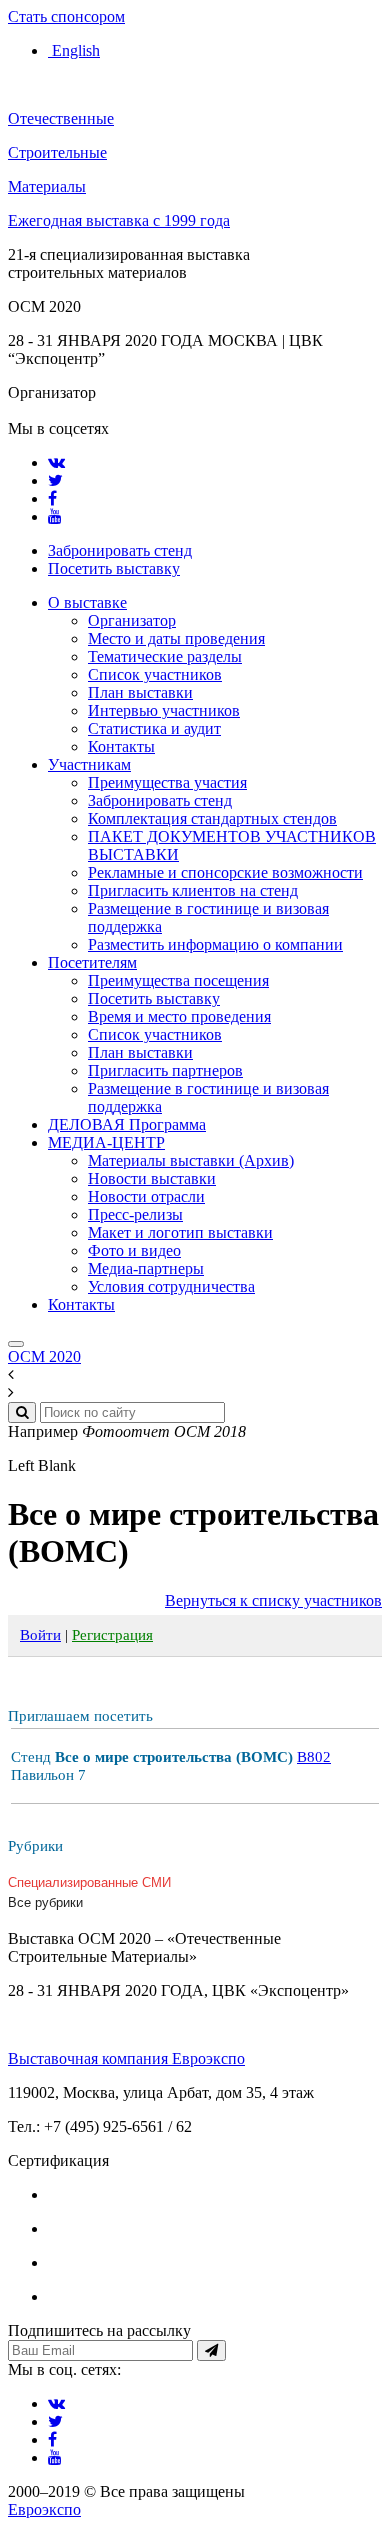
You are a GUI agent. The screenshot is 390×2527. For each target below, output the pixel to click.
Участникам (89, 764)
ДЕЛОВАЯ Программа (127, 1124)
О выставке (87, 602)
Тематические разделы (165, 656)
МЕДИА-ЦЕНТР (106, 1142)
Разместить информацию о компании (215, 944)
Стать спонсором (66, 16)
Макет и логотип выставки (180, 1232)
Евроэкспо (44, 2509)
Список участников (155, 674)
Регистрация (112, 1635)
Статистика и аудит (154, 728)
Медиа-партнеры (146, 1268)
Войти (40, 1635)
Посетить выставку (114, 568)
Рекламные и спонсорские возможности (225, 872)
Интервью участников (164, 710)
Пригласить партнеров (165, 1070)
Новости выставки (152, 1178)
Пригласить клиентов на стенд (193, 890)
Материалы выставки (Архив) (191, 1160)
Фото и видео (134, 1250)
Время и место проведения (179, 1016)
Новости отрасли (146, 1196)
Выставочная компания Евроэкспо (126, 2058)
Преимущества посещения (178, 980)
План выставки (140, 692)
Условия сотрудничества (171, 1286)
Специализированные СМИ (89, 1882)
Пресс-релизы (135, 1214)
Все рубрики (45, 1902)
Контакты (121, 746)
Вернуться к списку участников (273, 1600)
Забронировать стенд (120, 550)
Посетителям (92, 962)
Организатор (132, 620)
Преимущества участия (167, 782)
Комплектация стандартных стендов (212, 818)
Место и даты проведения (176, 638)
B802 (314, 1757)
